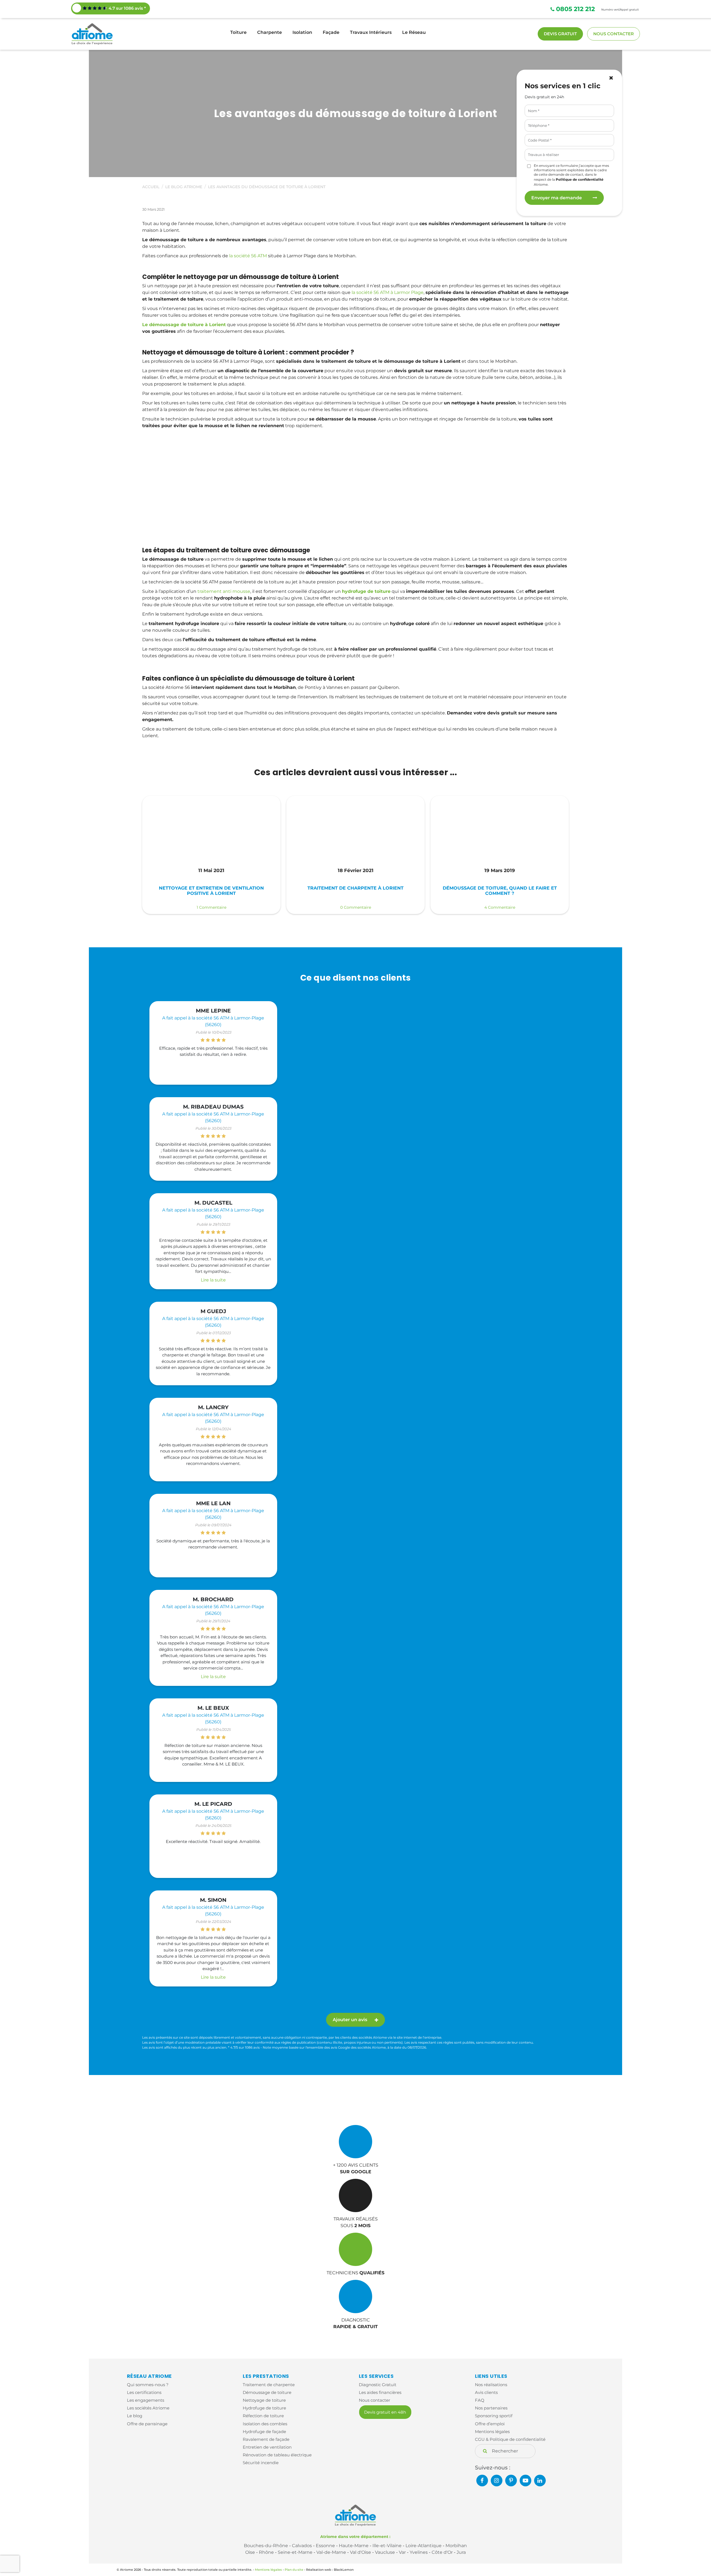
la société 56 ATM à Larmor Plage (388, 292)
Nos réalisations (491, 2385)
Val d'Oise (360, 2552)
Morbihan (456, 2546)
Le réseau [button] (414, 32)
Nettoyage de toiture (264, 2400)
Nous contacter (614, 34)
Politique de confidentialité (580, 179)
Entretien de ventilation (267, 2447)
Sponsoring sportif (494, 2416)
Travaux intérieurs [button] (371, 32)
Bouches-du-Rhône (266, 2546)
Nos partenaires (491, 2408)
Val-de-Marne (331, 2552)
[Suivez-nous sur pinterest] (511, 2481)
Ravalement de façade (266, 2439)
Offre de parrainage (147, 2424)
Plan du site (294, 2570)
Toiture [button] (238, 32)
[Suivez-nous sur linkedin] (540, 2481)
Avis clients (486, 2392)
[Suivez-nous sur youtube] (525, 2481)
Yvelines (419, 2552)
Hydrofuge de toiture (264, 2408)
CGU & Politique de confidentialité (510, 2439)
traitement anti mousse (224, 591)
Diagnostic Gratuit (378, 2385)
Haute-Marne (354, 2546)
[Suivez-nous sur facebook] (482, 2481)
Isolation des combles (265, 2424)
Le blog (135, 2416)
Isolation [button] (302, 32)
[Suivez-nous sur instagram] (497, 2481)
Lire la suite (213, 1280)
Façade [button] (331, 32)
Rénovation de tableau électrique (277, 2455)
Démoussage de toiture (267, 2392)
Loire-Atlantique (424, 2546)
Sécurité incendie (261, 2463)
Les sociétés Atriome (148, 2408)
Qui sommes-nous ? (148, 2385)
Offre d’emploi (490, 2424)
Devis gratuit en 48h (385, 2412)
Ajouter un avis (350, 2020)
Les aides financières (380, 2392)
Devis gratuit (560, 34)
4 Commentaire (500, 907)
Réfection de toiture (263, 2416)
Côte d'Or (442, 2552)
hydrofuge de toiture (366, 591)
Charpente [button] (270, 32)
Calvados (302, 2546)
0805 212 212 (575, 9)
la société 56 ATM (248, 256)
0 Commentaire (356, 907)
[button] (611, 78)
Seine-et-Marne (295, 2552)
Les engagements (146, 2400)
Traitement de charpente (269, 2385)
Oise (250, 2552)
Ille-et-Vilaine (387, 2546)
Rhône (266, 2552)
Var (402, 2552)
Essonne (325, 2546)
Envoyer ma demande (557, 198)
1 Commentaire (211, 907)
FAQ (480, 2400)
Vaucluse (385, 2552)
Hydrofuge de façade (264, 2432)
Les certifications (144, 2392)
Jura (461, 2552)
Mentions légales (492, 2432)
